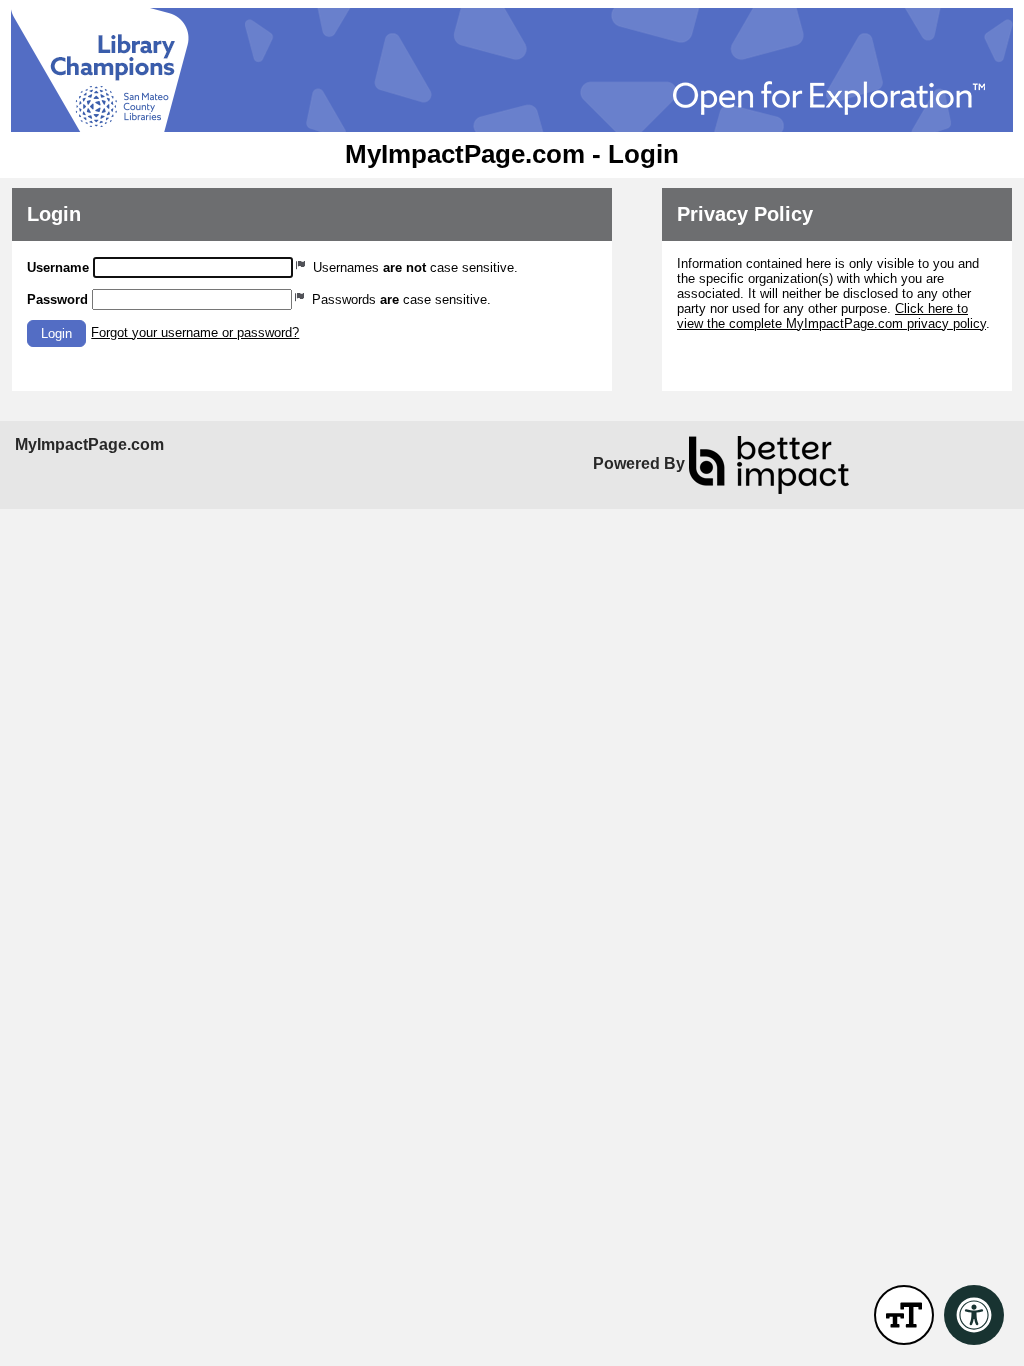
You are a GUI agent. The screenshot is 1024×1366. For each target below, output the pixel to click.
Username (58, 267)
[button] (56, 333)
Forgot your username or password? (195, 332)
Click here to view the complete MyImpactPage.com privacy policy (831, 316)
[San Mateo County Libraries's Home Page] (512, 70)
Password (57, 299)
